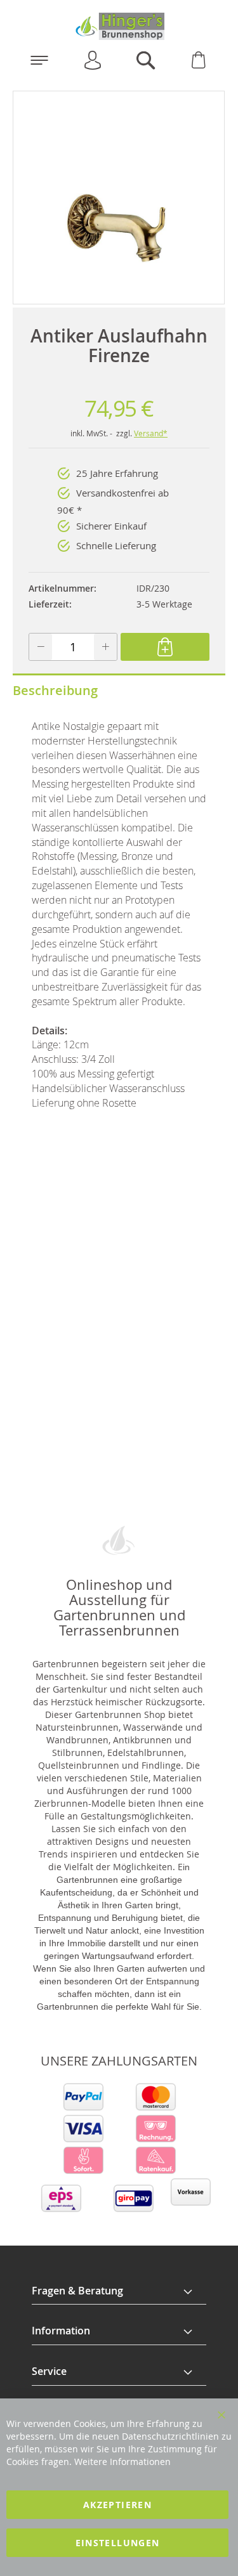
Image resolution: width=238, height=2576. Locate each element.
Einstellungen (118, 2543)
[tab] (119, 2291)
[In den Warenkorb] (165, 647)
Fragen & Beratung (77, 2291)
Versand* (151, 433)
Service (49, 2371)
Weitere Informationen (122, 2462)
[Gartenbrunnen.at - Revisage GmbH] (119, 26)
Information (61, 2331)
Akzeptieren (117, 2505)
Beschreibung (55, 690)
